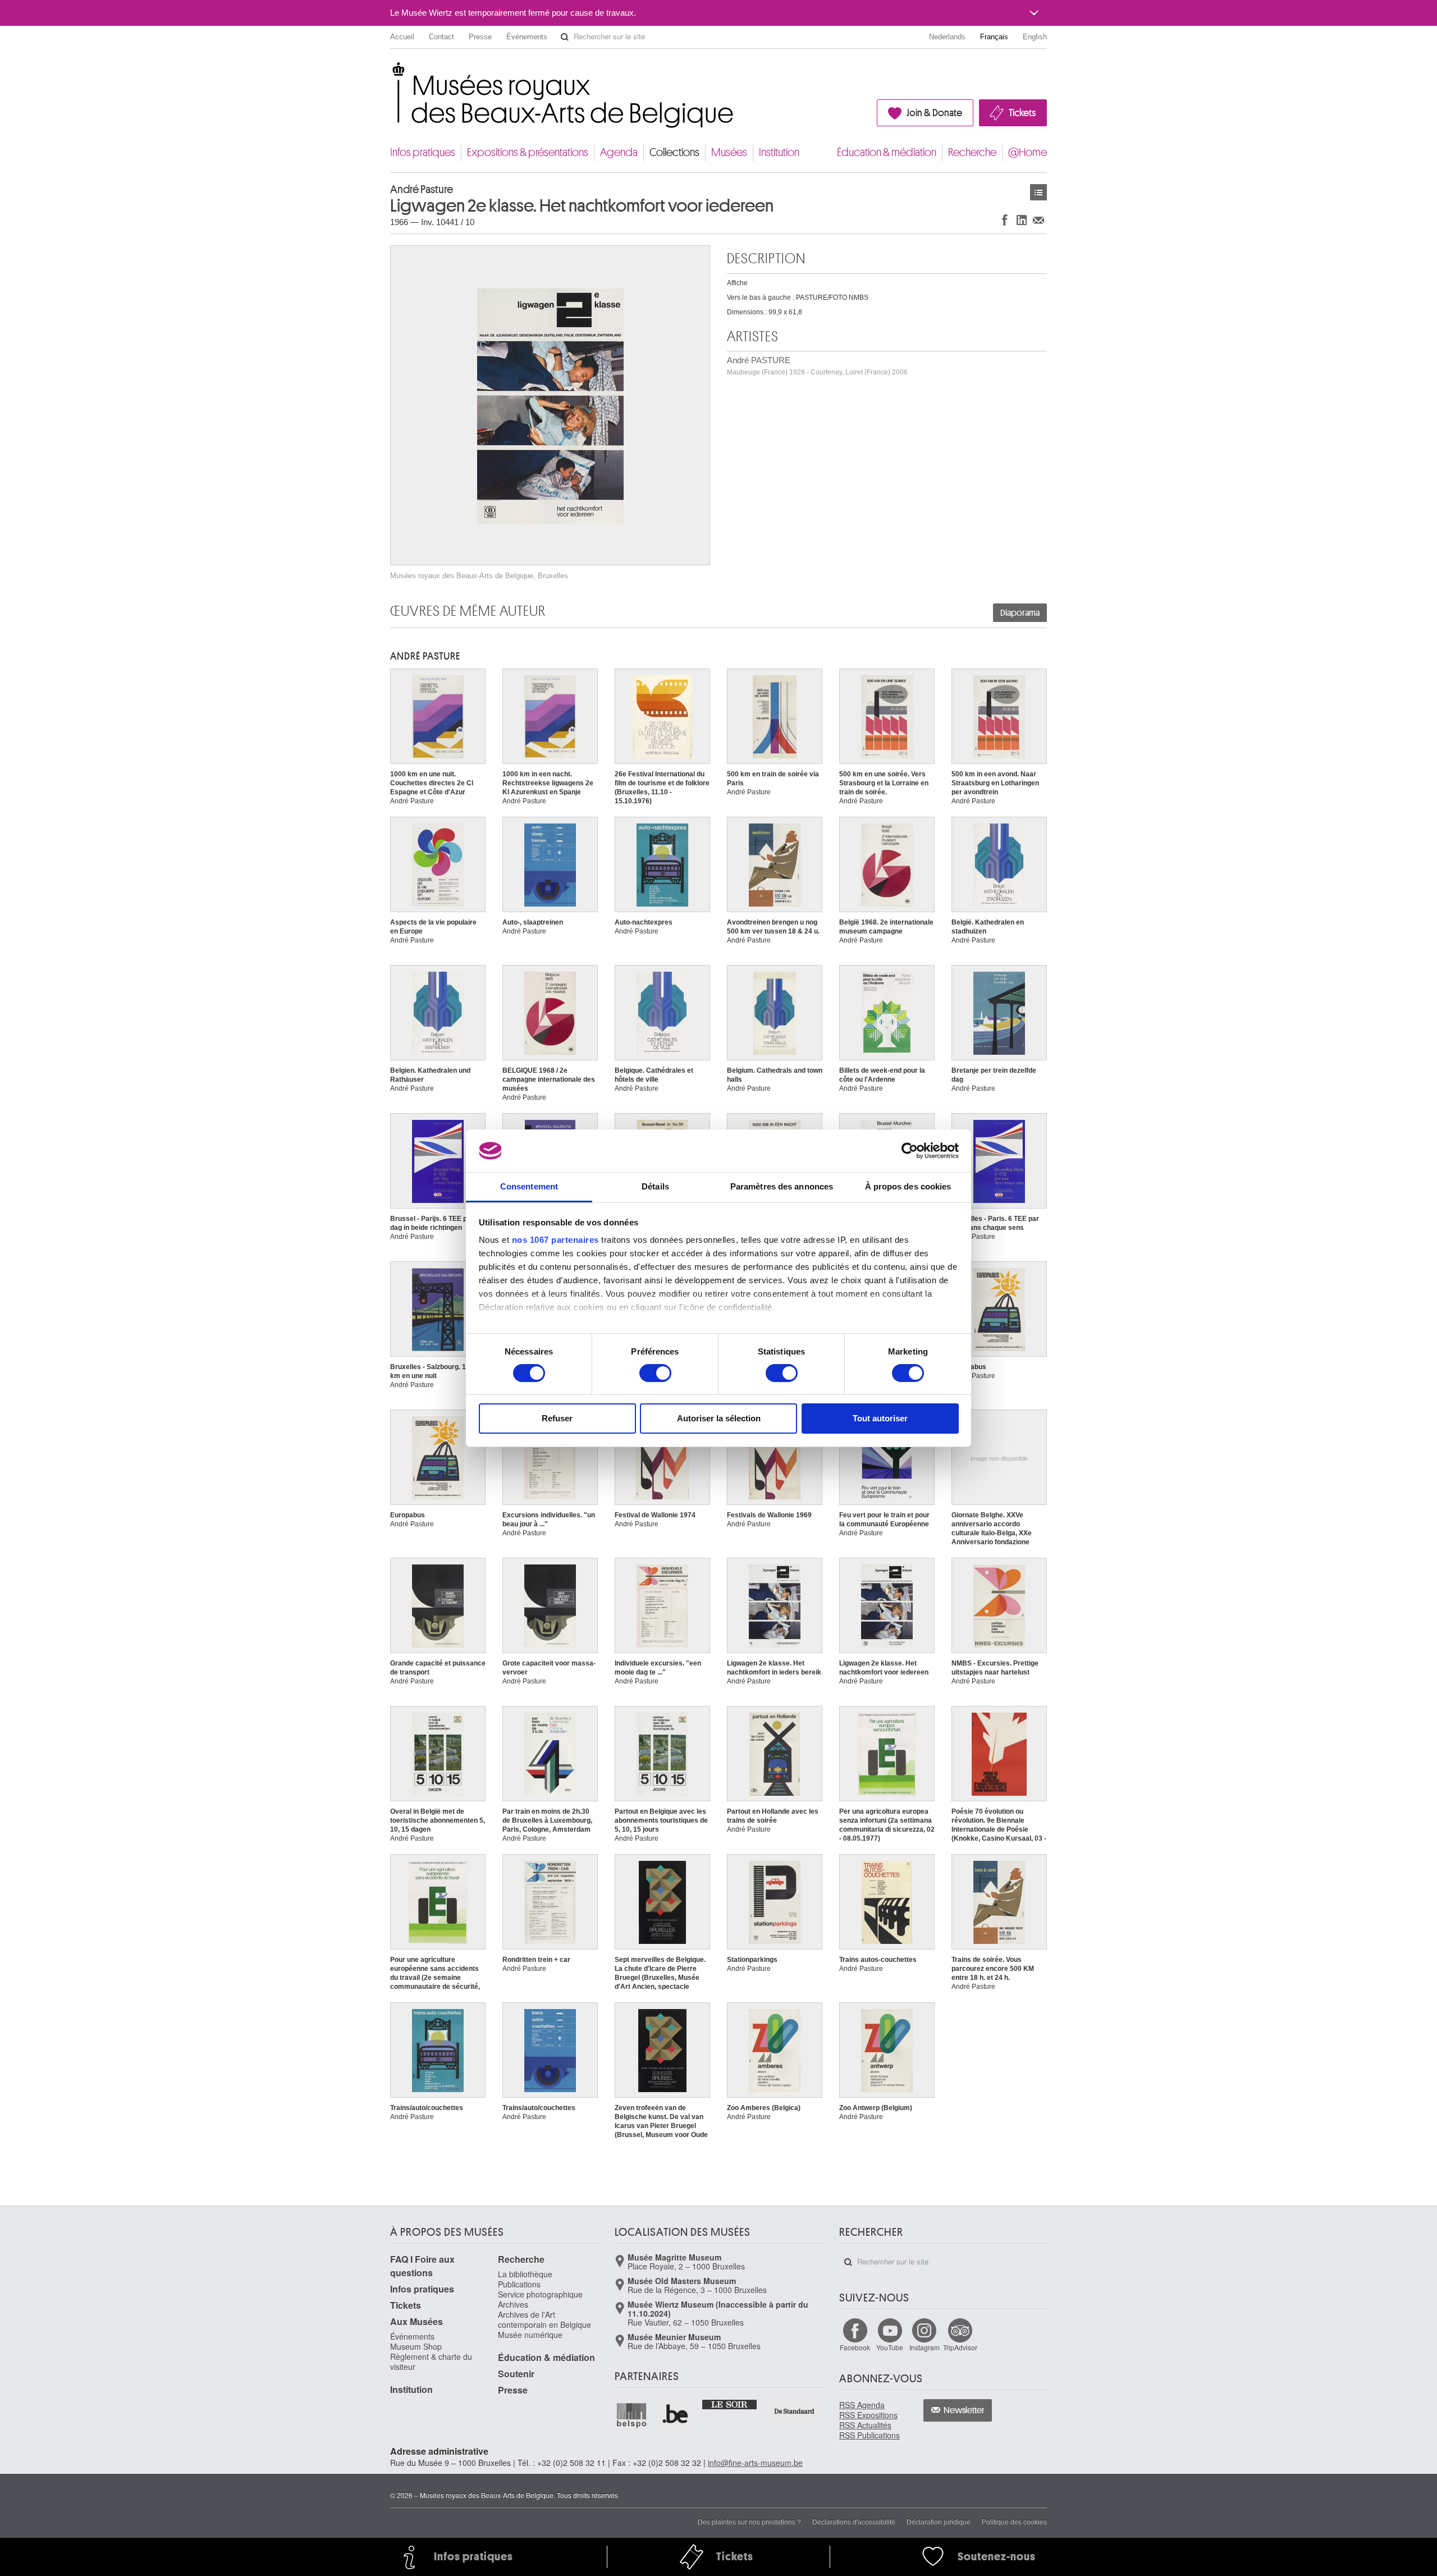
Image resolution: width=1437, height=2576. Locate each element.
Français (994, 37)
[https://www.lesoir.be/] (730, 2404)
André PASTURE (817, 366)
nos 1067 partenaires (555, 1240)
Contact (441, 37)
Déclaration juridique (939, 2521)
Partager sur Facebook (1005, 220)
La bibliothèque (525, 2274)
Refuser (557, 1418)
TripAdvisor (960, 2347)
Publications (519, 2284)
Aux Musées (417, 2321)
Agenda (619, 152)
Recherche (972, 152)
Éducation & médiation (887, 152)
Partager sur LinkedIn (1022, 220)
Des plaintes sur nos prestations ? (749, 2521)
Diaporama (1020, 613)
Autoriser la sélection (719, 1418)
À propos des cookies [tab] (908, 1186)
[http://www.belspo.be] (632, 2415)
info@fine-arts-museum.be (755, 2463)
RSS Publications (869, 2435)
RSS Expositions (868, 2415)
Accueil (402, 37)
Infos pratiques (423, 152)
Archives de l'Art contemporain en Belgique (544, 2319)
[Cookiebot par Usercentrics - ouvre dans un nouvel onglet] (910, 1151)
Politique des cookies (1014, 2521)
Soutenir (516, 2374)
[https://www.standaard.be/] (795, 2411)
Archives (513, 2304)
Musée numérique (530, 2335)
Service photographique (540, 2294)
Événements (527, 37)
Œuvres (1038, 192)
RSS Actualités (865, 2425)
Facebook (855, 2347)
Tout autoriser (880, 1418)
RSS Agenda (862, 2405)
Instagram (925, 2347)
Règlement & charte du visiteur (431, 2362)
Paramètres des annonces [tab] (782, 1186)
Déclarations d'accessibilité (854, 2521)
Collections (674, 152)
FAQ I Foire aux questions (422, 2266)
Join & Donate (934, 113)
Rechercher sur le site (565, 37)
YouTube (890, 2347)
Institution (779, 152)
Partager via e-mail (1038, 220)
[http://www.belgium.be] (676, 2415)
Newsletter (964, 2410)
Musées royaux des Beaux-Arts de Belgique (391, 73)
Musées (729, 152)
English (1035, 37)
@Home (1028, 152)
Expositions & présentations (528, 152)
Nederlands (947, 37)
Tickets (1022, 113)
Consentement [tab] (529, 1186)
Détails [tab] (655, 1186)
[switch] (655, 1373)
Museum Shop (416, 2346)
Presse (480, 37)
